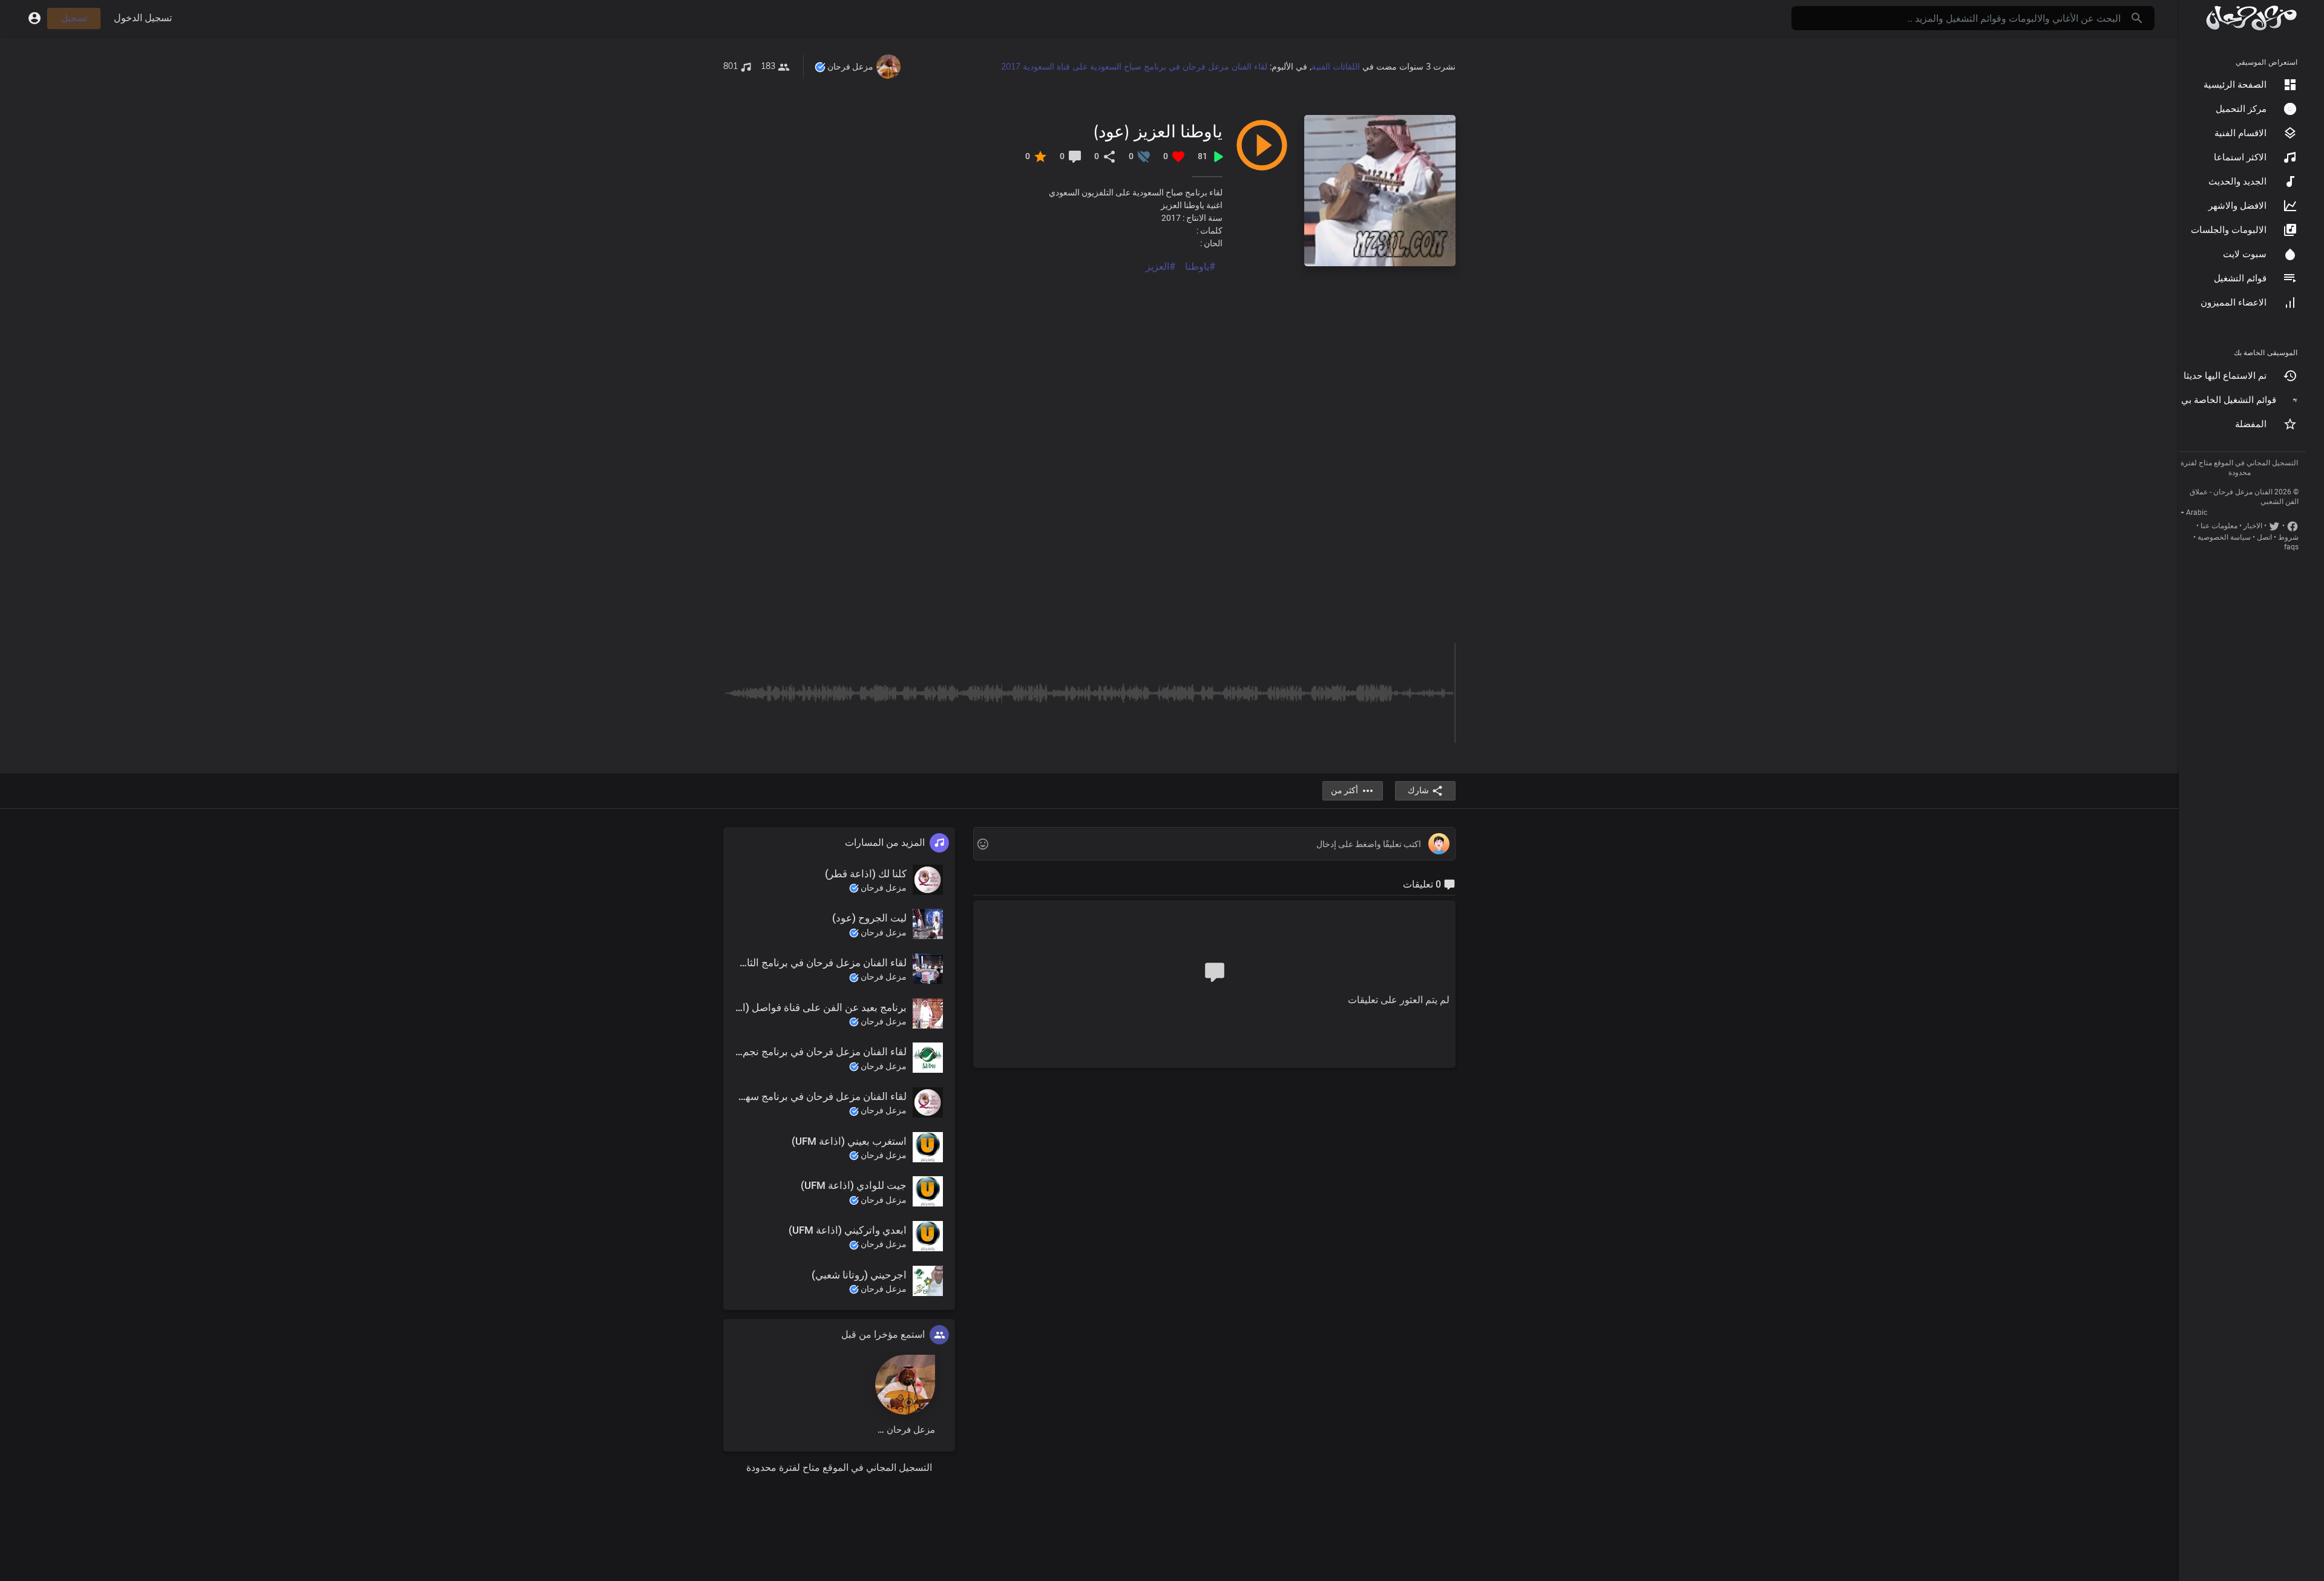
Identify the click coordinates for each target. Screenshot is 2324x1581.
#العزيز (1160, 267)
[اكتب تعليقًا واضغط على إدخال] (1214, 844)
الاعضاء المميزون (2234, 303)
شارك (1418, 790)
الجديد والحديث (2237, 182)
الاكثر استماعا (2240, 157)
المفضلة (2251, 424)
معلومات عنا (2219, 526)
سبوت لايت (2245, 254)
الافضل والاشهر (2237, 206)
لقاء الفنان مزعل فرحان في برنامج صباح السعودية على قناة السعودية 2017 (1134, 67)
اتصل (2264, 537)
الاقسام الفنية (2240, 133)
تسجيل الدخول (143, 18)
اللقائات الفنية (1336, 67)
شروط (2288, 537)
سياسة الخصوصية (2224, 537)
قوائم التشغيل (2240, 278)
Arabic (2197, 512)
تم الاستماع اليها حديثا (2225, 376)
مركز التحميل (2241, 109)
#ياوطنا (1200, 267)
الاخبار (2253, 526)
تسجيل (74, 18)
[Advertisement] (1092, 359)
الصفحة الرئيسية (2235, 85)
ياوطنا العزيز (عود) (1158, 131)
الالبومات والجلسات (2229, 230)
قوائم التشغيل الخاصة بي (2229, 400)
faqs (2291, 547)
